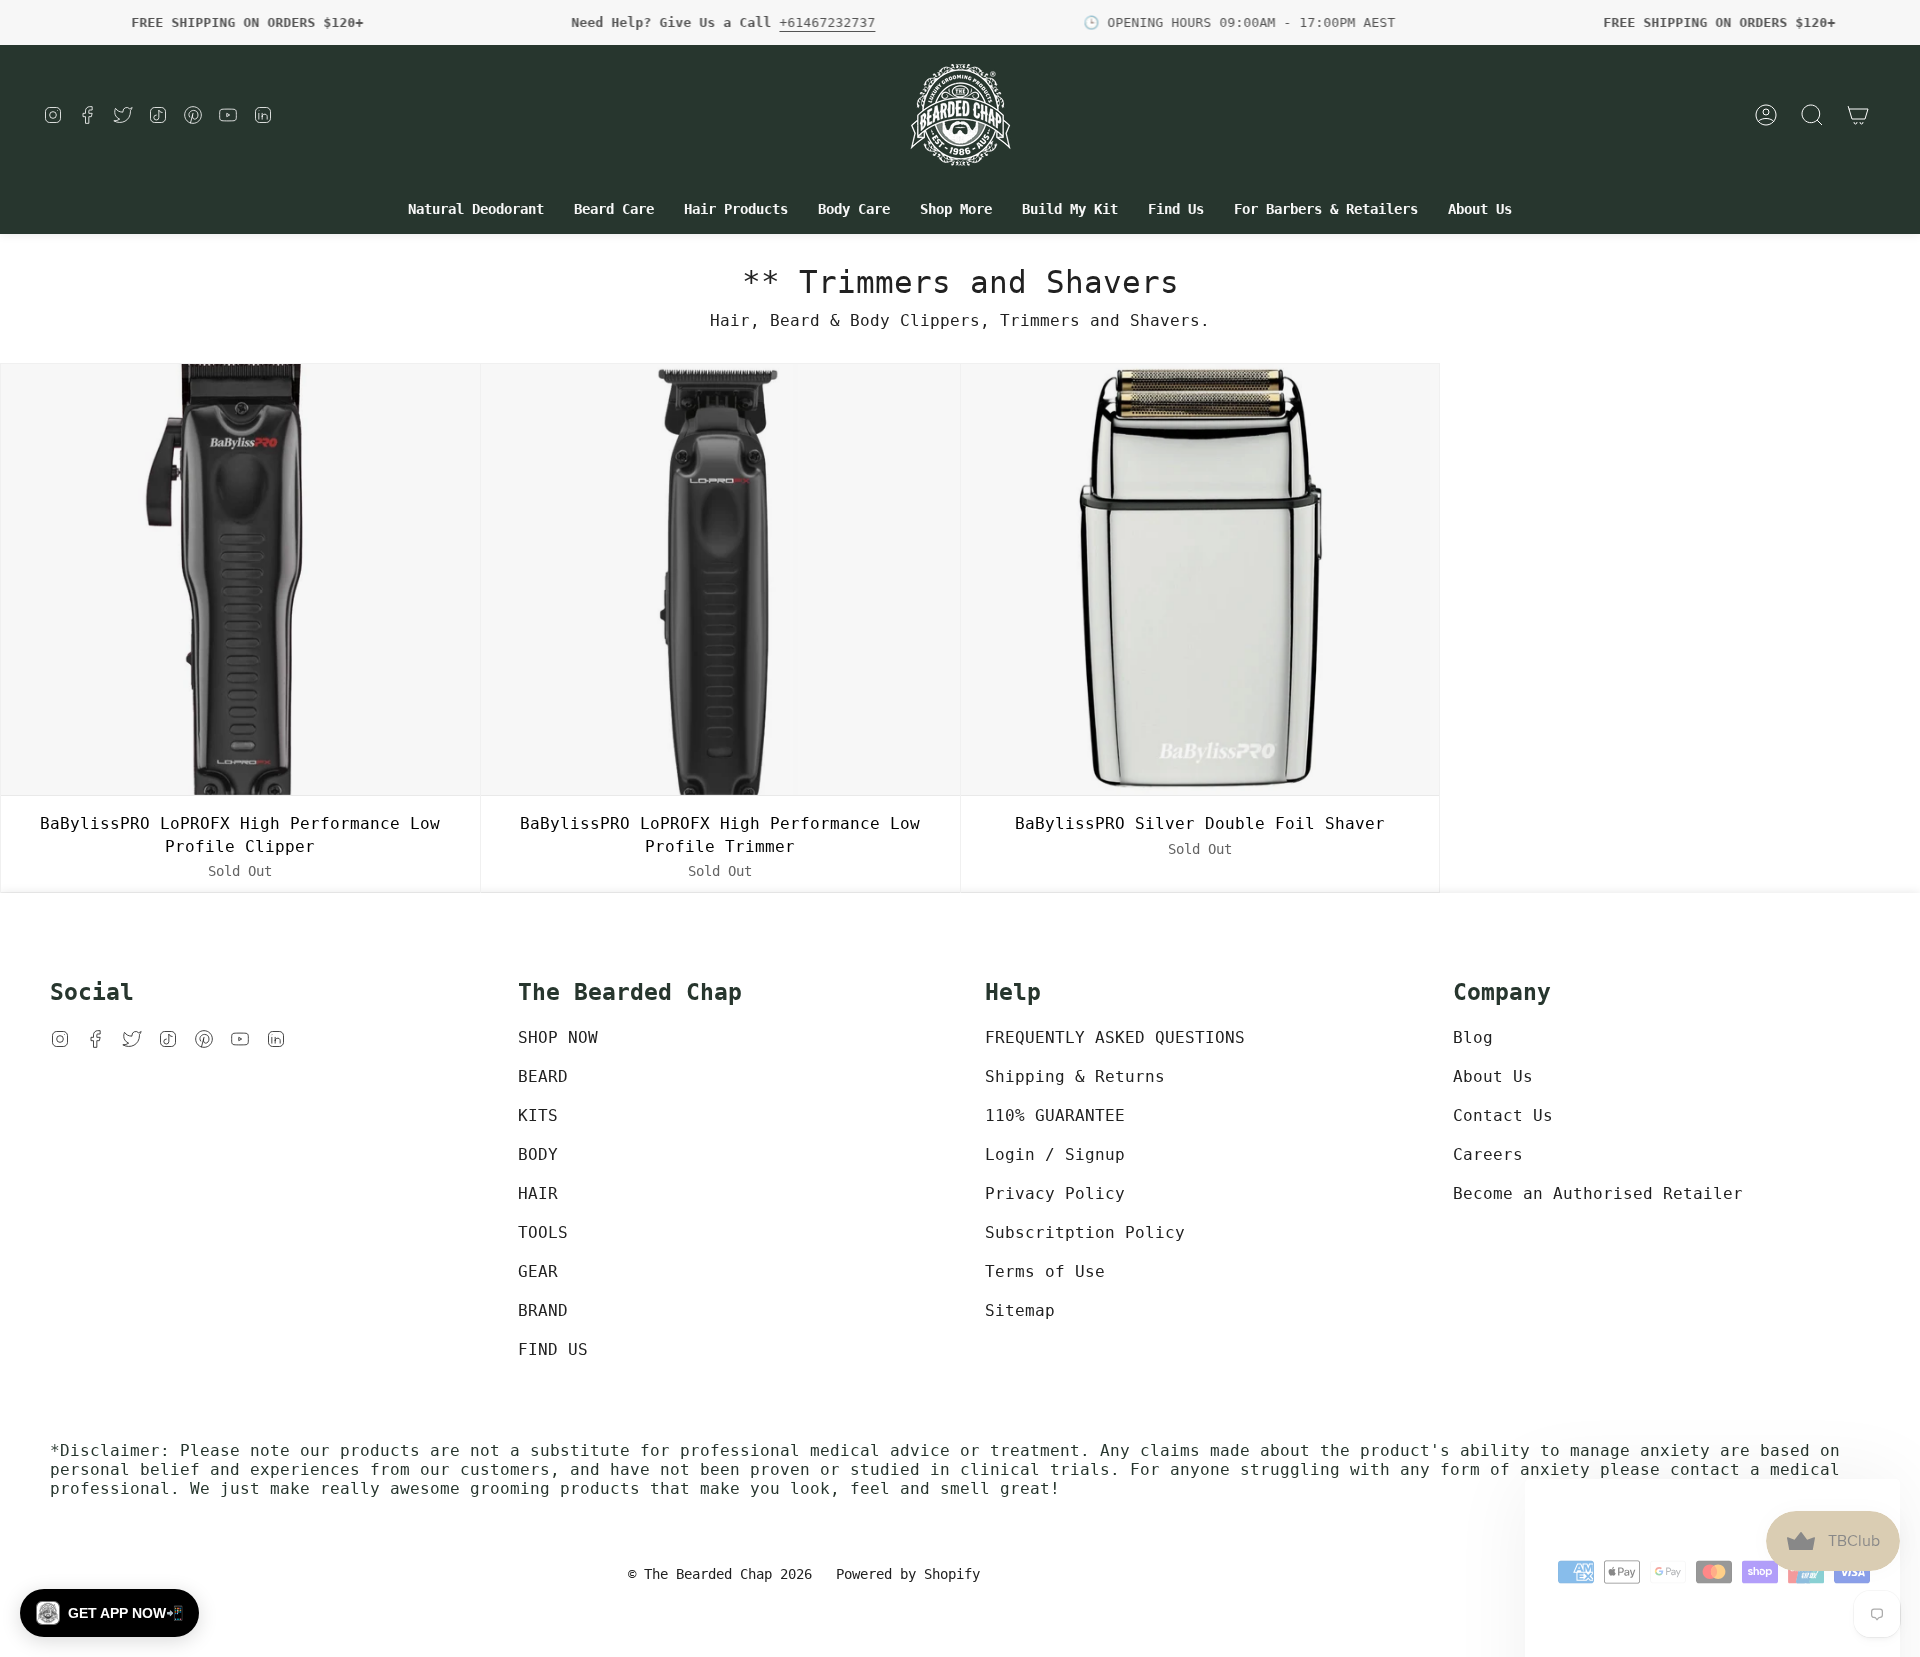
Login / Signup (1055, 1154)
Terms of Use (1045, 1271)
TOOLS (543, 1232)
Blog (1473, 1037)
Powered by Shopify (908, 1574)
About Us (1493, 1076)
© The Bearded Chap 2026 (720, 1574)
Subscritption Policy (1085, 1232)
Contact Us (1503, 1115)
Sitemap (1020, 1310)
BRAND (543, 1310)
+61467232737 (827, 22)
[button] (476, 209)
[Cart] (1858, 115)
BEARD (543, 1076)
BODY (538, 1154)
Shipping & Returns (1075, 1076)
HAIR (538, 1193)
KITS (538, 1115)
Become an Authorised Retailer (1598, 1193)
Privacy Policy (1055, 1193)
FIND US (553, 1349)
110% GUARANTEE (1055, 1115)
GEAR (538, 1271)
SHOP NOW (558, 1037)
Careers (1488, 1154)
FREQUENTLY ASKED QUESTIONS (1115, 1037)
